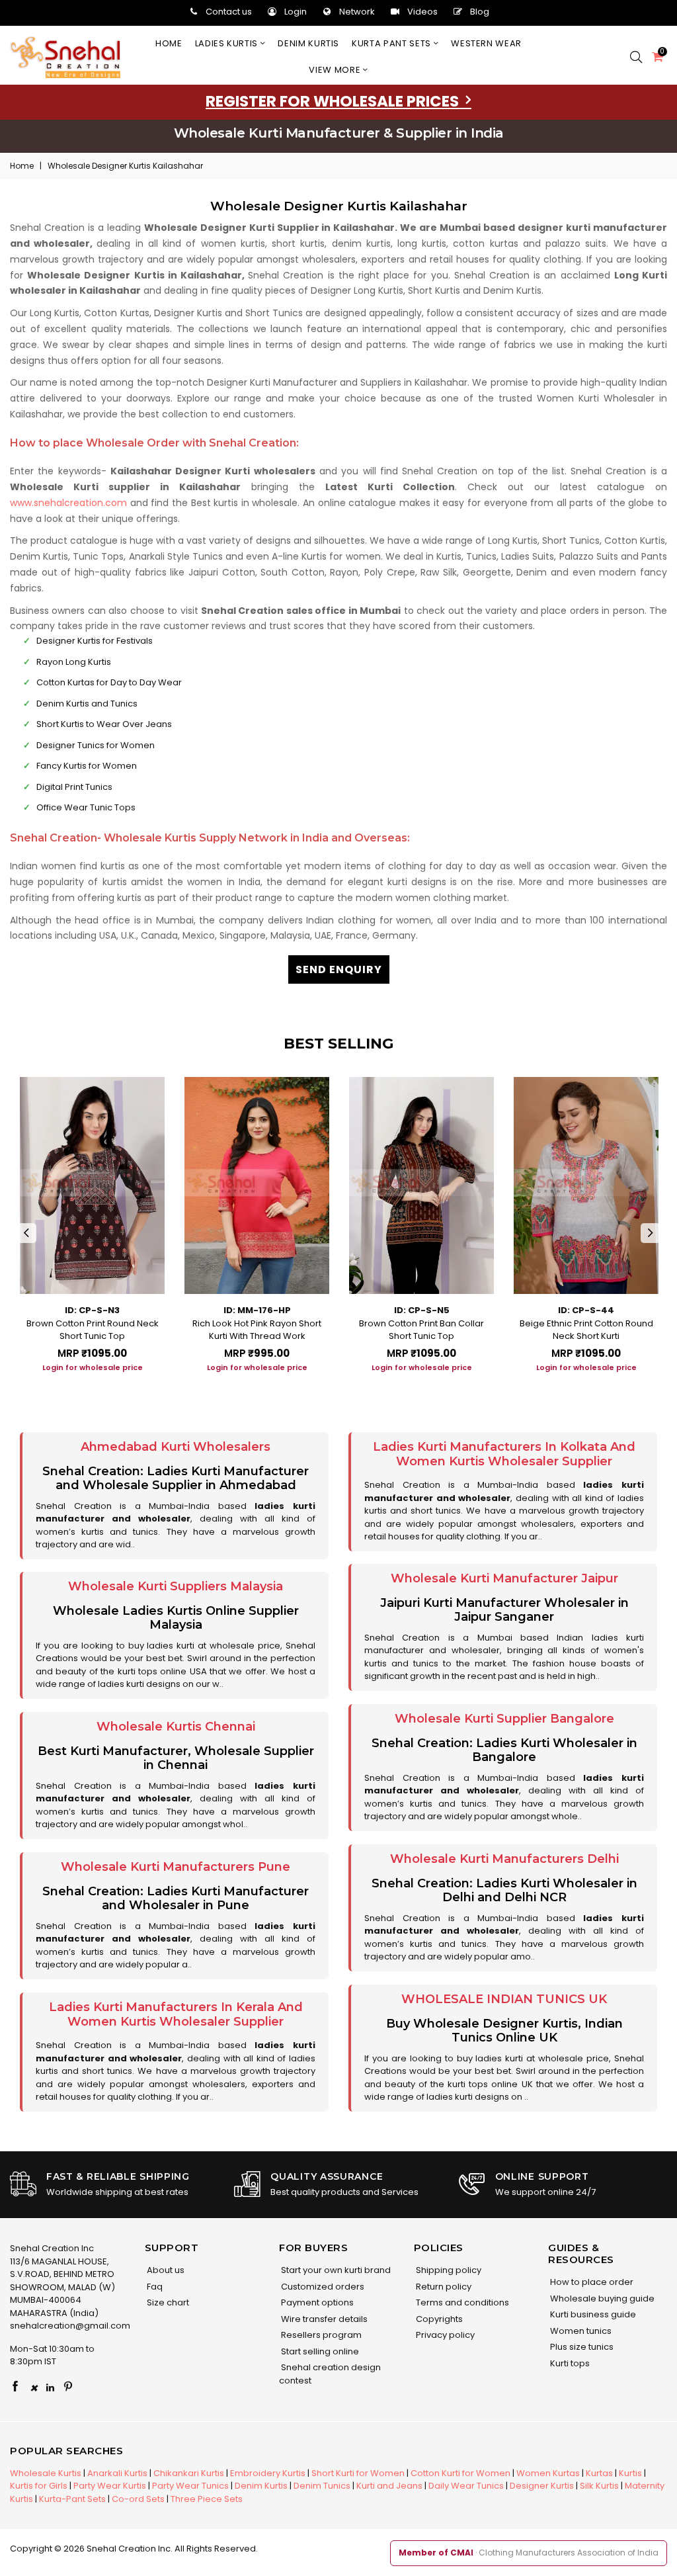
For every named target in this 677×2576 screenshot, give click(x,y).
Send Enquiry (339, 969)
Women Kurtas (548, 2473)
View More (336, 70)
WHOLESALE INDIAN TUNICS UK (504, 1999)
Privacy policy (444, 2335)
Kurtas (599, 2473)
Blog (480, 12)
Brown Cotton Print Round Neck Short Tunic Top (93, 1330)
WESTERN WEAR (486, 43)
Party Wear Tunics (190, 2486)
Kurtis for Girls (39, 2486)
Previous (26, 1233)
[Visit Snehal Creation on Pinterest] (68, 2387)
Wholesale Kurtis (46, 2473)
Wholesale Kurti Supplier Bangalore (504, 1719)
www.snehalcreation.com (68, 503)
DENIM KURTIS (308, 43)
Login (296, 12)
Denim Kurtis (261, 2486)
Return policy (443, 2287)
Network (357, 12)
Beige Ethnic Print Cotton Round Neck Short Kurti (586, 1330)
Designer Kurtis (542, 2486)
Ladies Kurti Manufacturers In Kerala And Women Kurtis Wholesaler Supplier (176, 2014)
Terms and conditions (461, 2302)
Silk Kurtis (599, 2486)
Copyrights (438, 2319)
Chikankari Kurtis (189, 2473)
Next (651, 1233)
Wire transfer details (323, 2319)
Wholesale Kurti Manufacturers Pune (176, 1867)
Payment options (316, 2302)
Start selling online (319, 2351)
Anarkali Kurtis (117, 2473)
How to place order (591, 2282)
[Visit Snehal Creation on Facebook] (15, 2387)
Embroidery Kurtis (268, 2473)
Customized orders (322, 2287)
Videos (422, 12)
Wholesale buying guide (601, 2298)
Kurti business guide (592, 2314)
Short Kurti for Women (358, 2473)
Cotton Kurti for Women (460, 2473)
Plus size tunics (581, 2347)
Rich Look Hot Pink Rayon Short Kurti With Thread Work (257, 1330)
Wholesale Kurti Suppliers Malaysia (176, 1586)
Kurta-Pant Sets (72, 2499)
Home (169, 43)
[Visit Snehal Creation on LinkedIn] (50, 2387)
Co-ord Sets (138, 2499)
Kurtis (630, 2473)
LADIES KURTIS (228, 43)
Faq (154, 2287)
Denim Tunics (322, 2486)
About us (165, 2270)
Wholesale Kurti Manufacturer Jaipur (504, 1578)
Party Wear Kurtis (110, 2486)
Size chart (167, 2302)
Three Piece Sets (207, 2499)
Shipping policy (448, 2270)
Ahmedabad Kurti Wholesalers (176, 1447)
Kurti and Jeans (389, 2486)
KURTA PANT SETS (392, 43)
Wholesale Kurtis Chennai (176, 1727)
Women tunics (580, 2331)
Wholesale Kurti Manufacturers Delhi (504, 1859)
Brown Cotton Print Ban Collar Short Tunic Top (421, 1330)
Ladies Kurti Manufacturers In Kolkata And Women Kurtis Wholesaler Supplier (504, 1454)
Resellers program (320, 2335)
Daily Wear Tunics (466, 2486)
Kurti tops (569, 2363)
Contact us (229, 12)
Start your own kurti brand (335, 2270)
